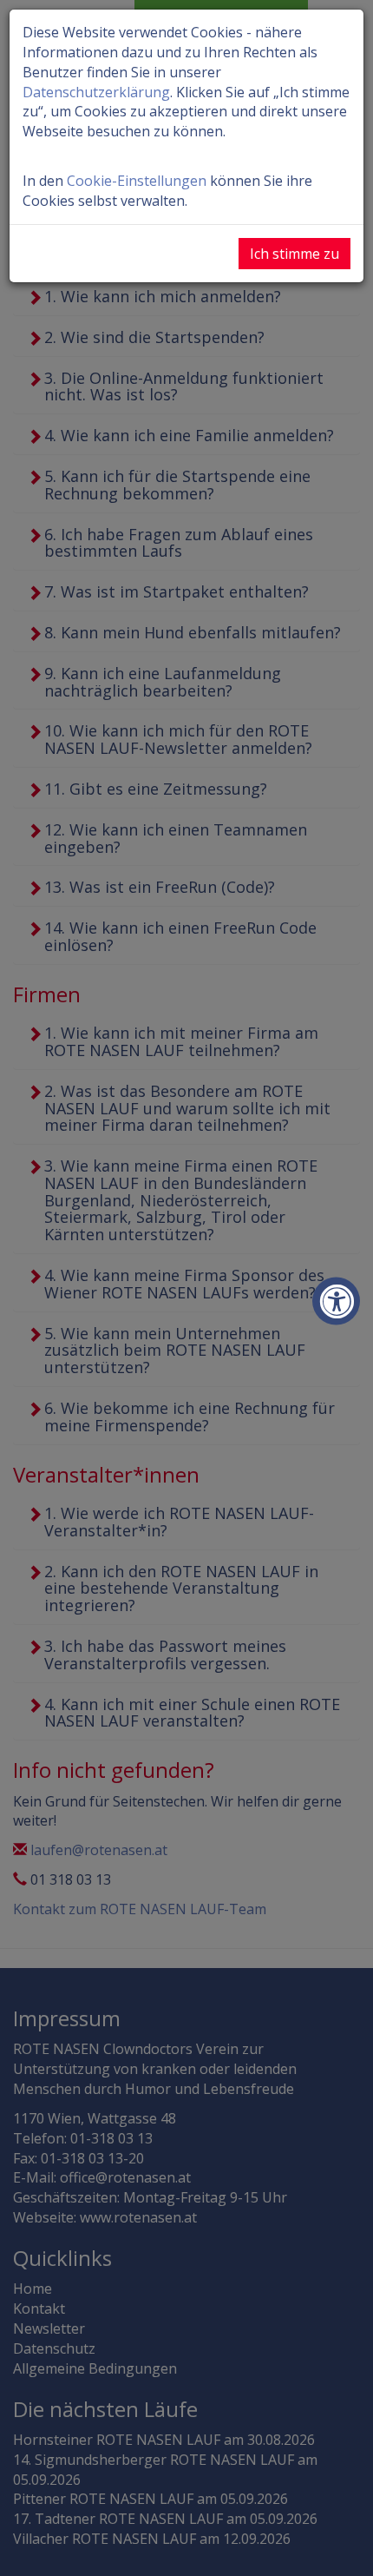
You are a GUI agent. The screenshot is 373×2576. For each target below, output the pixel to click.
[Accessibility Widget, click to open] (336, 1301)
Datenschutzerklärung (96, 92)
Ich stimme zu (294, 254)
